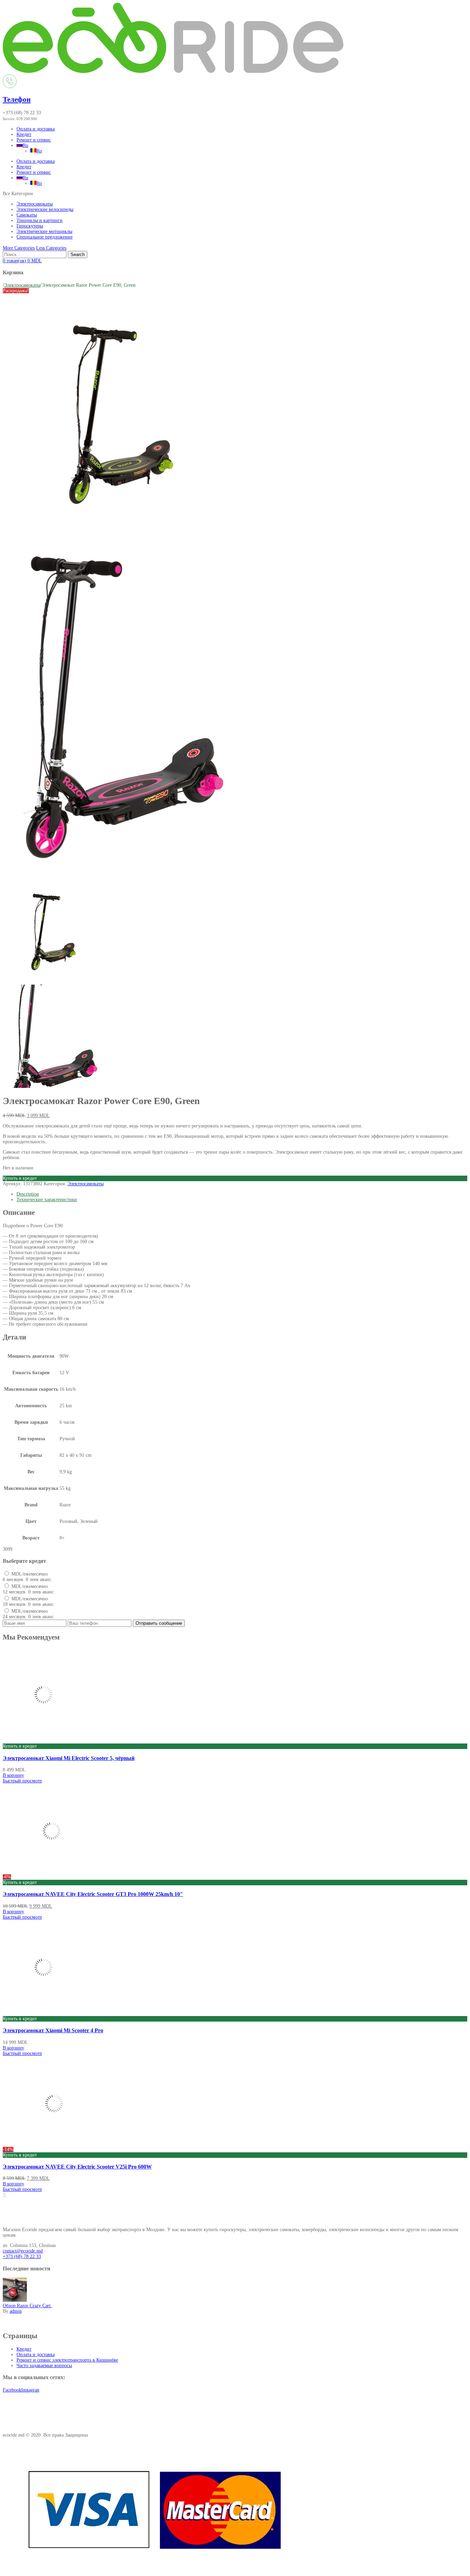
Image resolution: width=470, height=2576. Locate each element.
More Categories (19, 248)
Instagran (30, 2390)
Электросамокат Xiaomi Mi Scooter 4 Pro (53, 2030)
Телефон (17, 99)
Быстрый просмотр (22, 1781)
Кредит (24, 134)
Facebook (12, 2390)
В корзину (13, 1775)
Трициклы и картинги (40, 220)
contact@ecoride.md (23, 2251)
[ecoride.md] (173, 71)
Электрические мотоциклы (44, 231)
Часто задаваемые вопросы (44, 2366)
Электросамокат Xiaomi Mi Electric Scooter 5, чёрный (69, 1758)
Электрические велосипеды (45, 209)
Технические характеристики (47, 1200)
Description (28, 1194)
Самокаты (27, 215)
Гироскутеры (30, 226)
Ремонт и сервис (34, 140)
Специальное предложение (45, 237)
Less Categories (51, 248)
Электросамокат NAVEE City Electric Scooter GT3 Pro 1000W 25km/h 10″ (93, 1894)
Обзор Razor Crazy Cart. (27, 2306)
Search (78, 255)
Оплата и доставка (36, 129)
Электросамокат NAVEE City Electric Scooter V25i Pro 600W (77, 2167)
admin (16, 2311)
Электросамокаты (35, 204)
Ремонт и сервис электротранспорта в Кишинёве (67, 2360)
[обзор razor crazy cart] (15, 2300)
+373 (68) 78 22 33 (22, 2256)
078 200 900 (27, 119)
